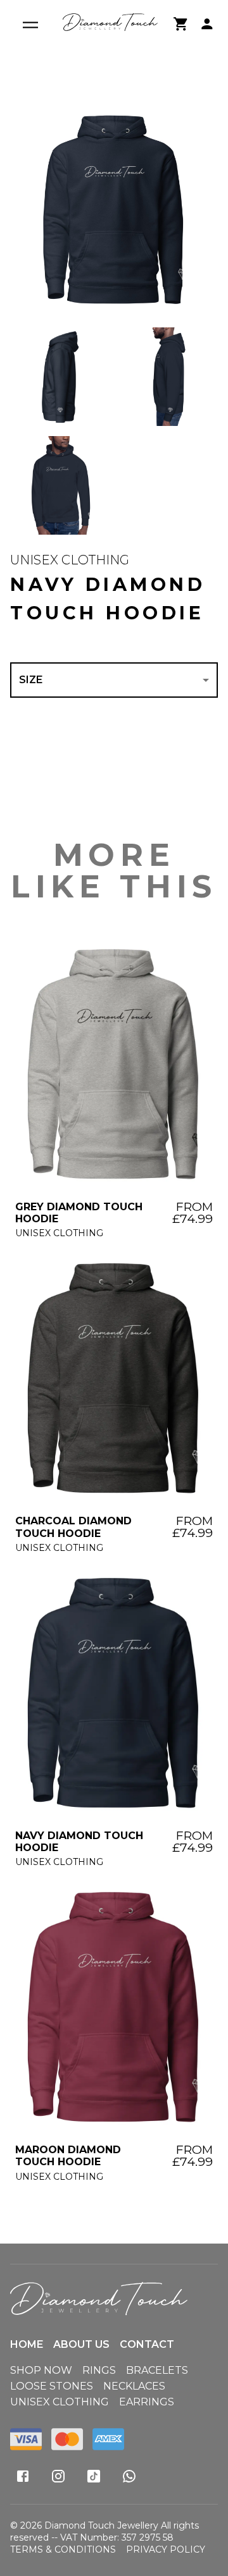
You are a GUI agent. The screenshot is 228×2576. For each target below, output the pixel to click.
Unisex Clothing (70, 560)
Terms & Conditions (63, 2549)
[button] (114, 212)
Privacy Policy (166, 2549)
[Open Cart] (181, 24)
